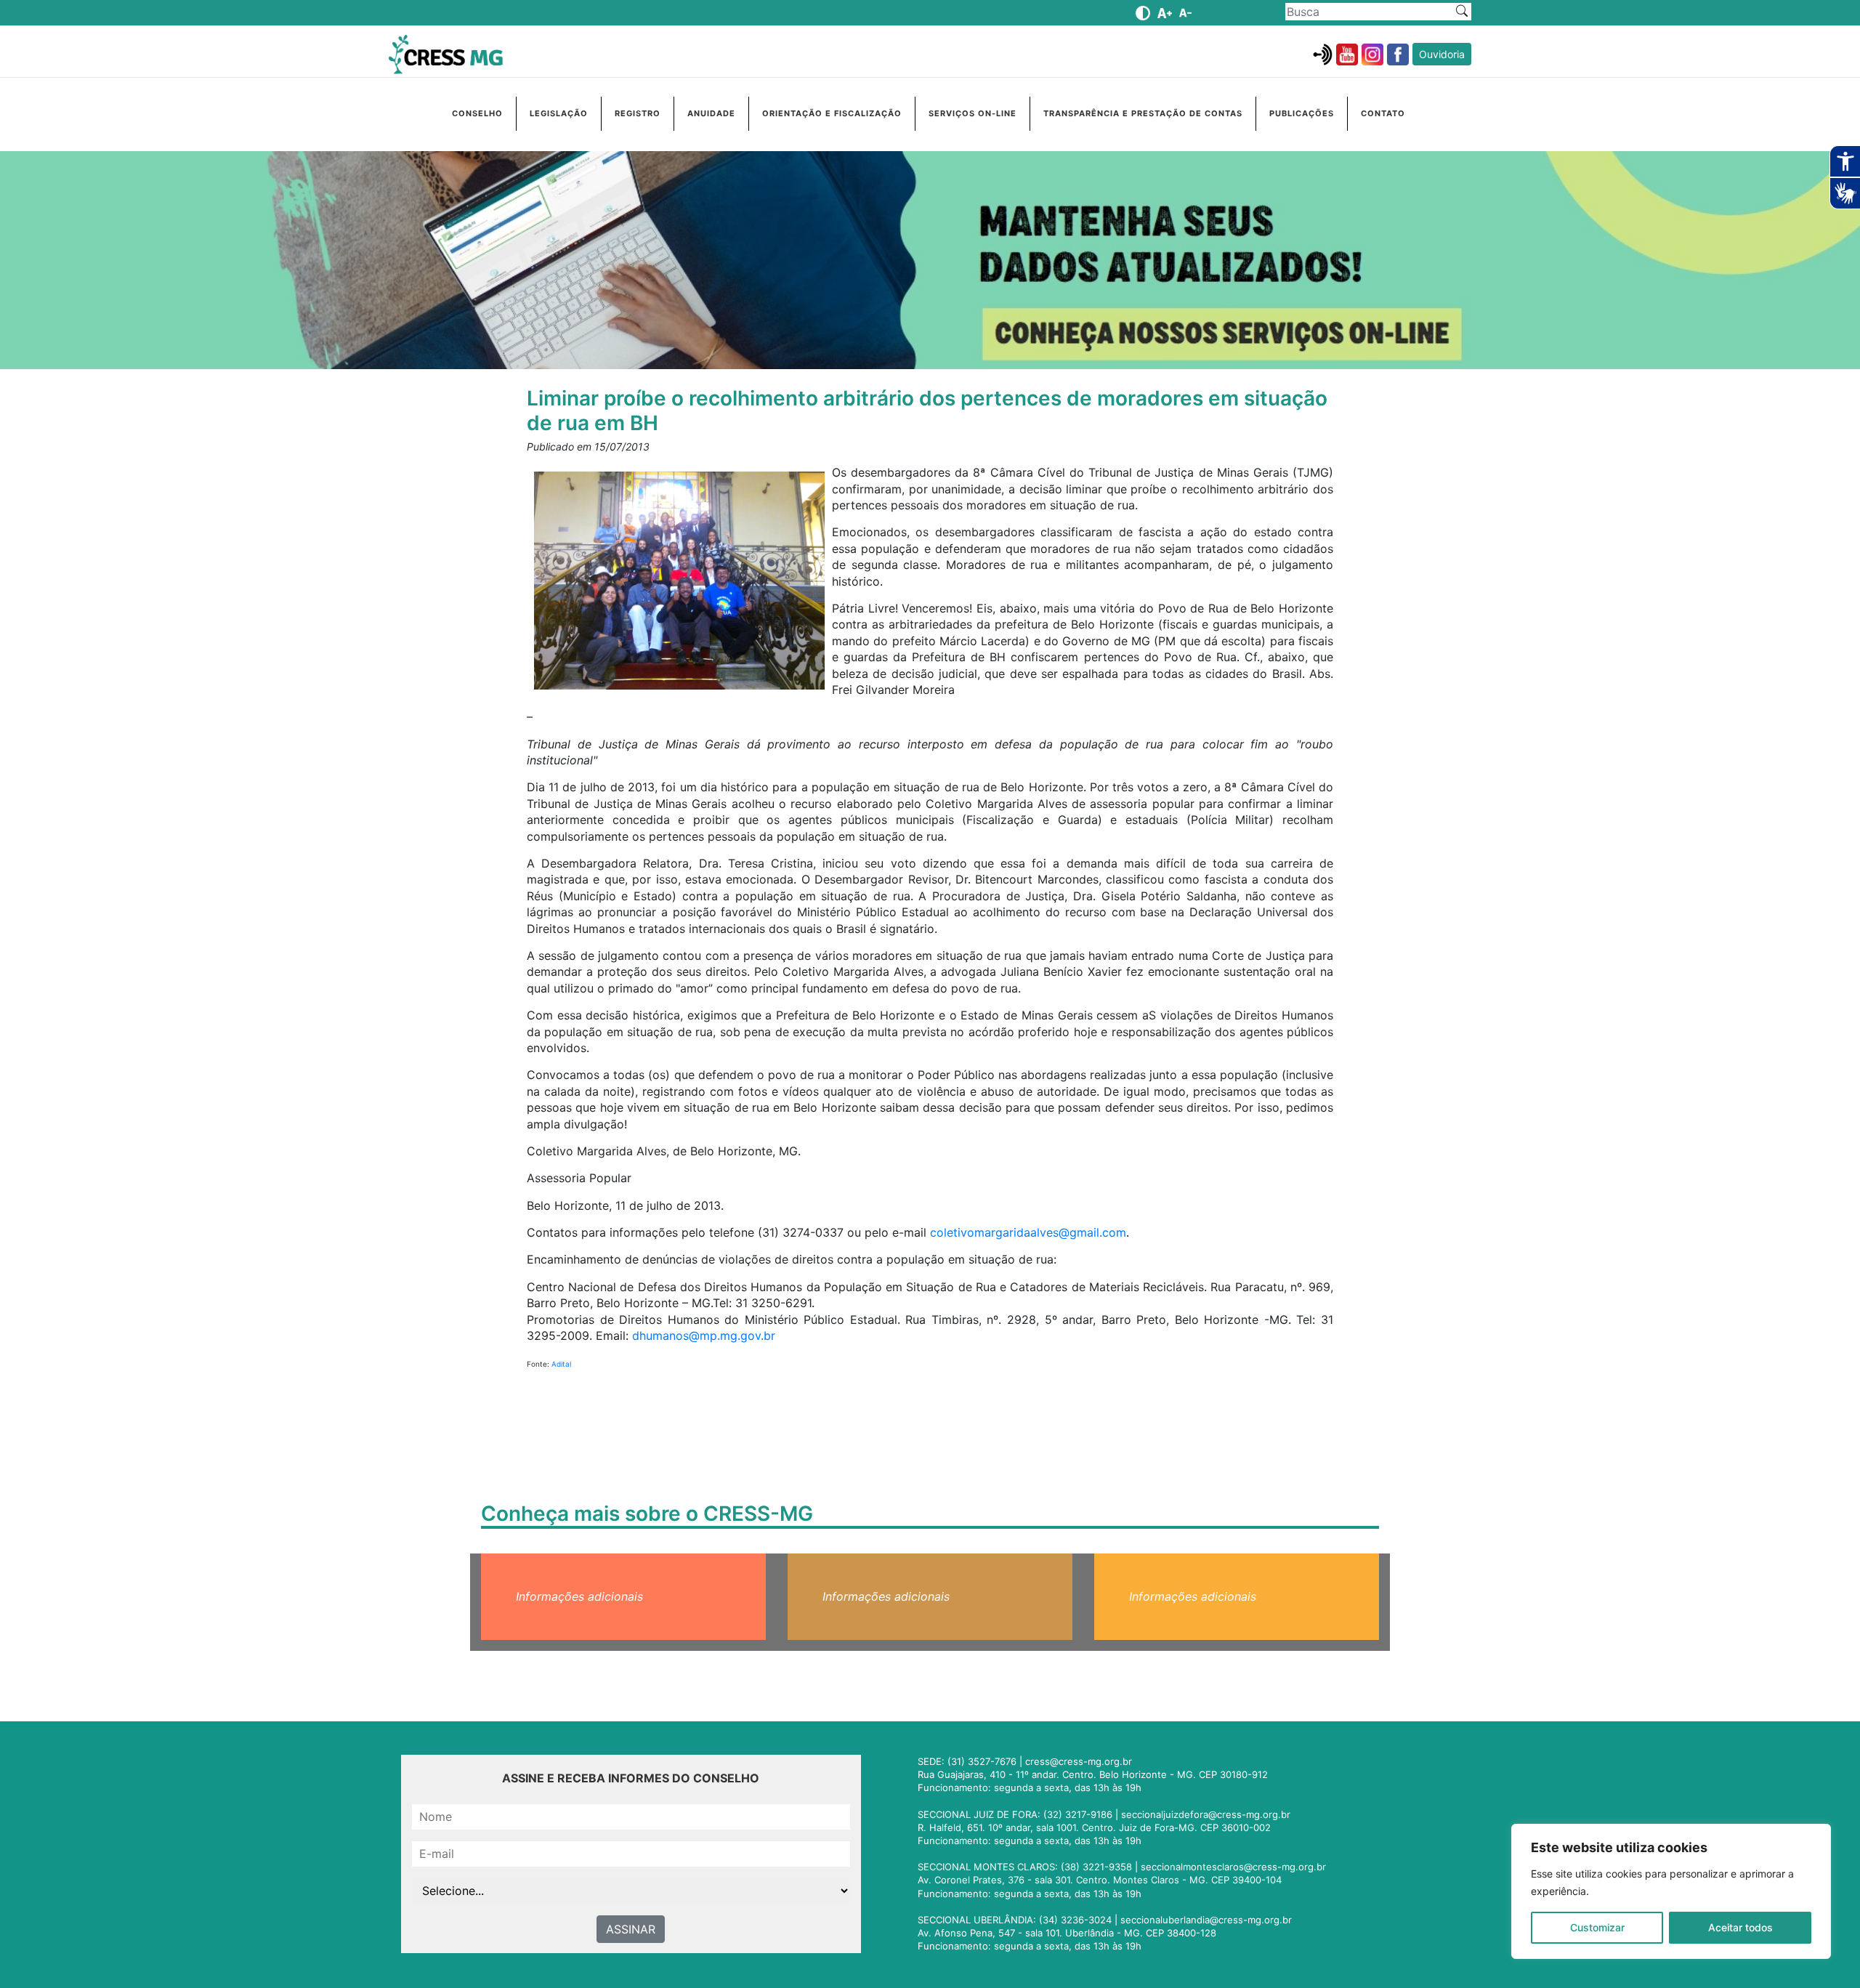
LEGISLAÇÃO (559, 113)
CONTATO (1383, 113)
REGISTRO (638, 113)
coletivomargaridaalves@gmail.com (1028, 1232)
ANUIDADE (711, 113)
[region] (1671, 1891)
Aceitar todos (1740, 1927)
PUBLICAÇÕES (1302, 113)
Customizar (1597, 1927)
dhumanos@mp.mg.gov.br (704, 1336)
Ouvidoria (1442, 54)
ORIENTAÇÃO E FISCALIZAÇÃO (832, 113)
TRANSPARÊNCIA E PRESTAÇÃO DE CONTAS (1143, 113)
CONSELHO (477, 113)
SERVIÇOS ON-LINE (973, 113)
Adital (561, 1364)
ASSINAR (631, 1929)
